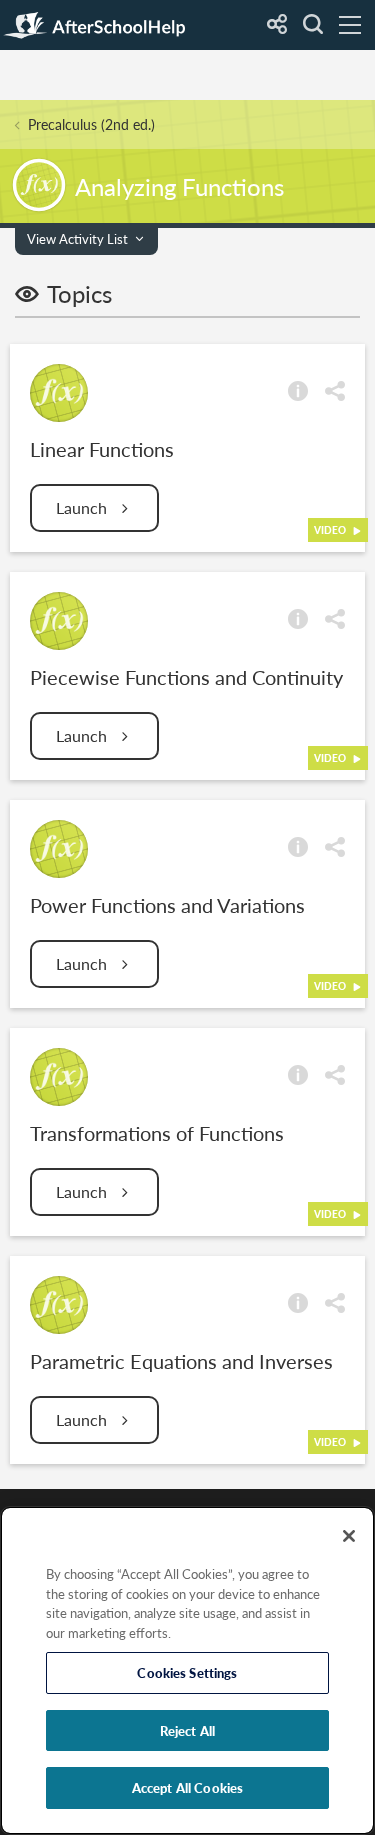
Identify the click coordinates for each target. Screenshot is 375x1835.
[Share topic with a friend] (335, 389)
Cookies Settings (187, 1672)
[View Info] (298, 389)
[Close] (349, 1536)
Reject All (187, 1730)
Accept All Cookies (187, 1787)
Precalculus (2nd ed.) (91, 124)
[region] (187, 1670)
